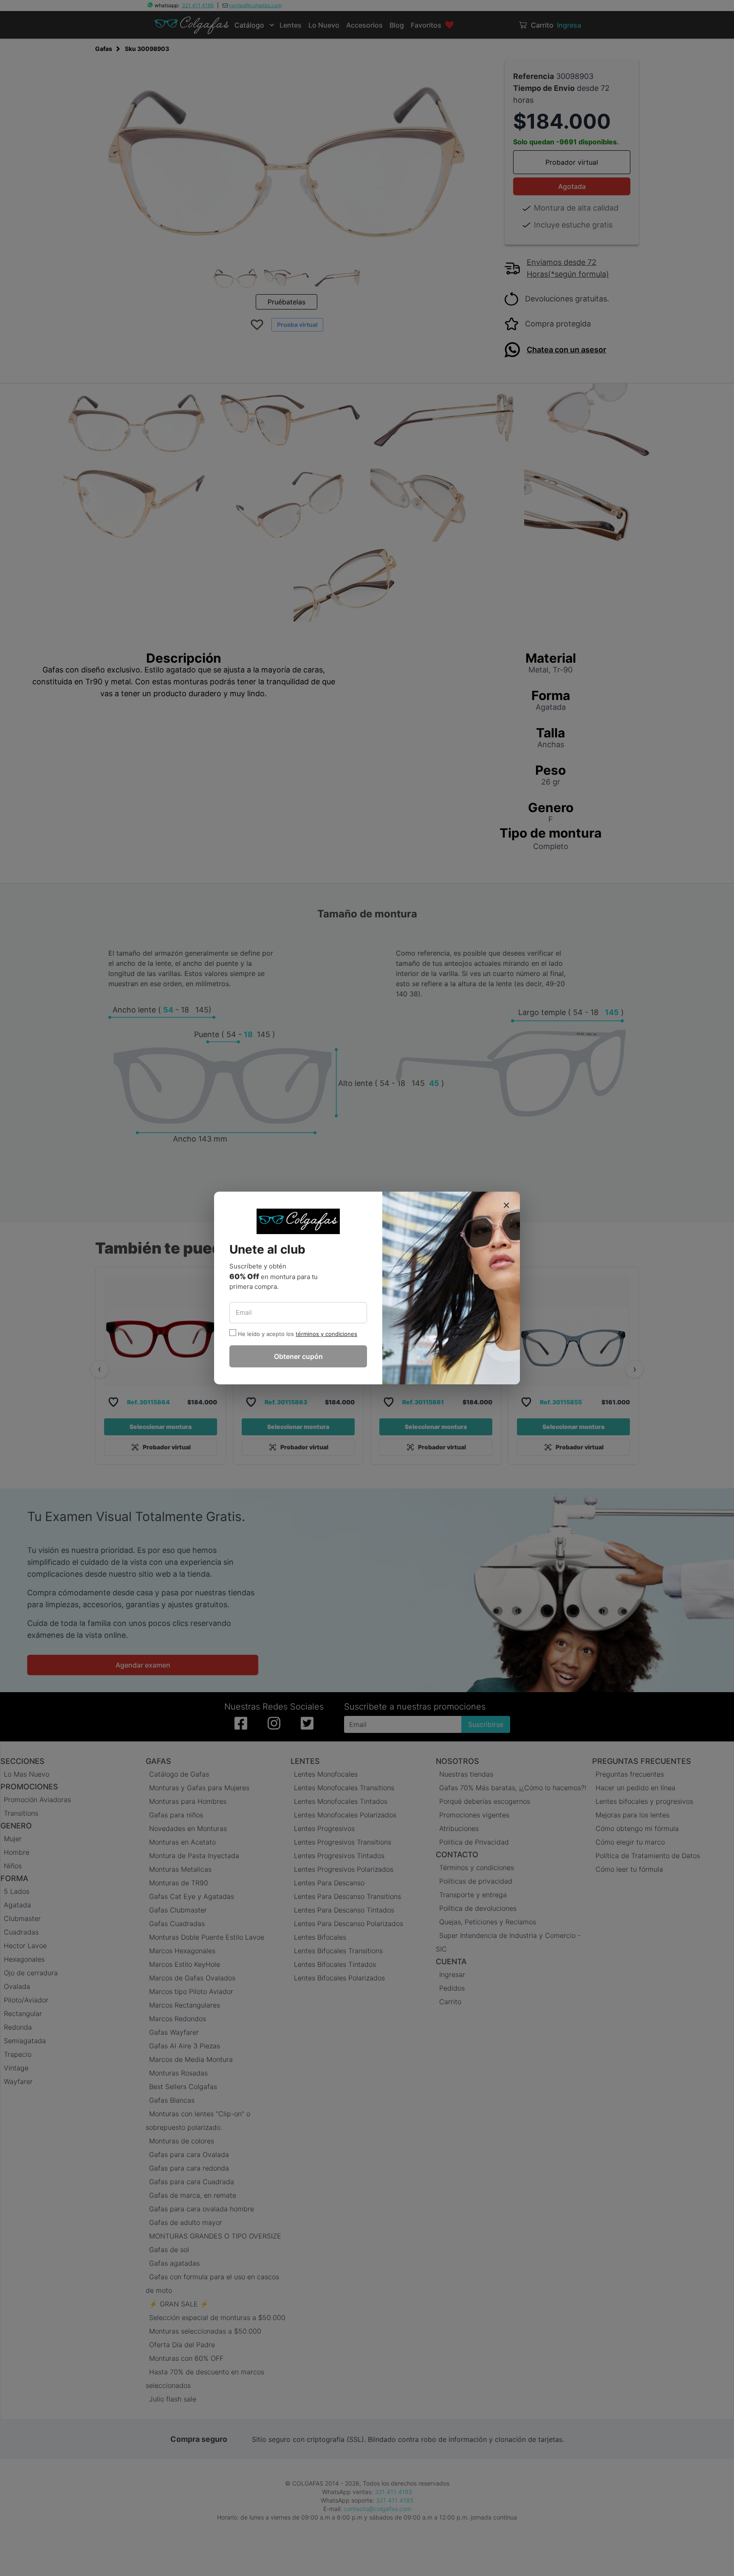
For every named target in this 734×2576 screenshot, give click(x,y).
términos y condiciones (326, 1334)
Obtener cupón (298, 1356)
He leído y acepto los (266, 1334)
